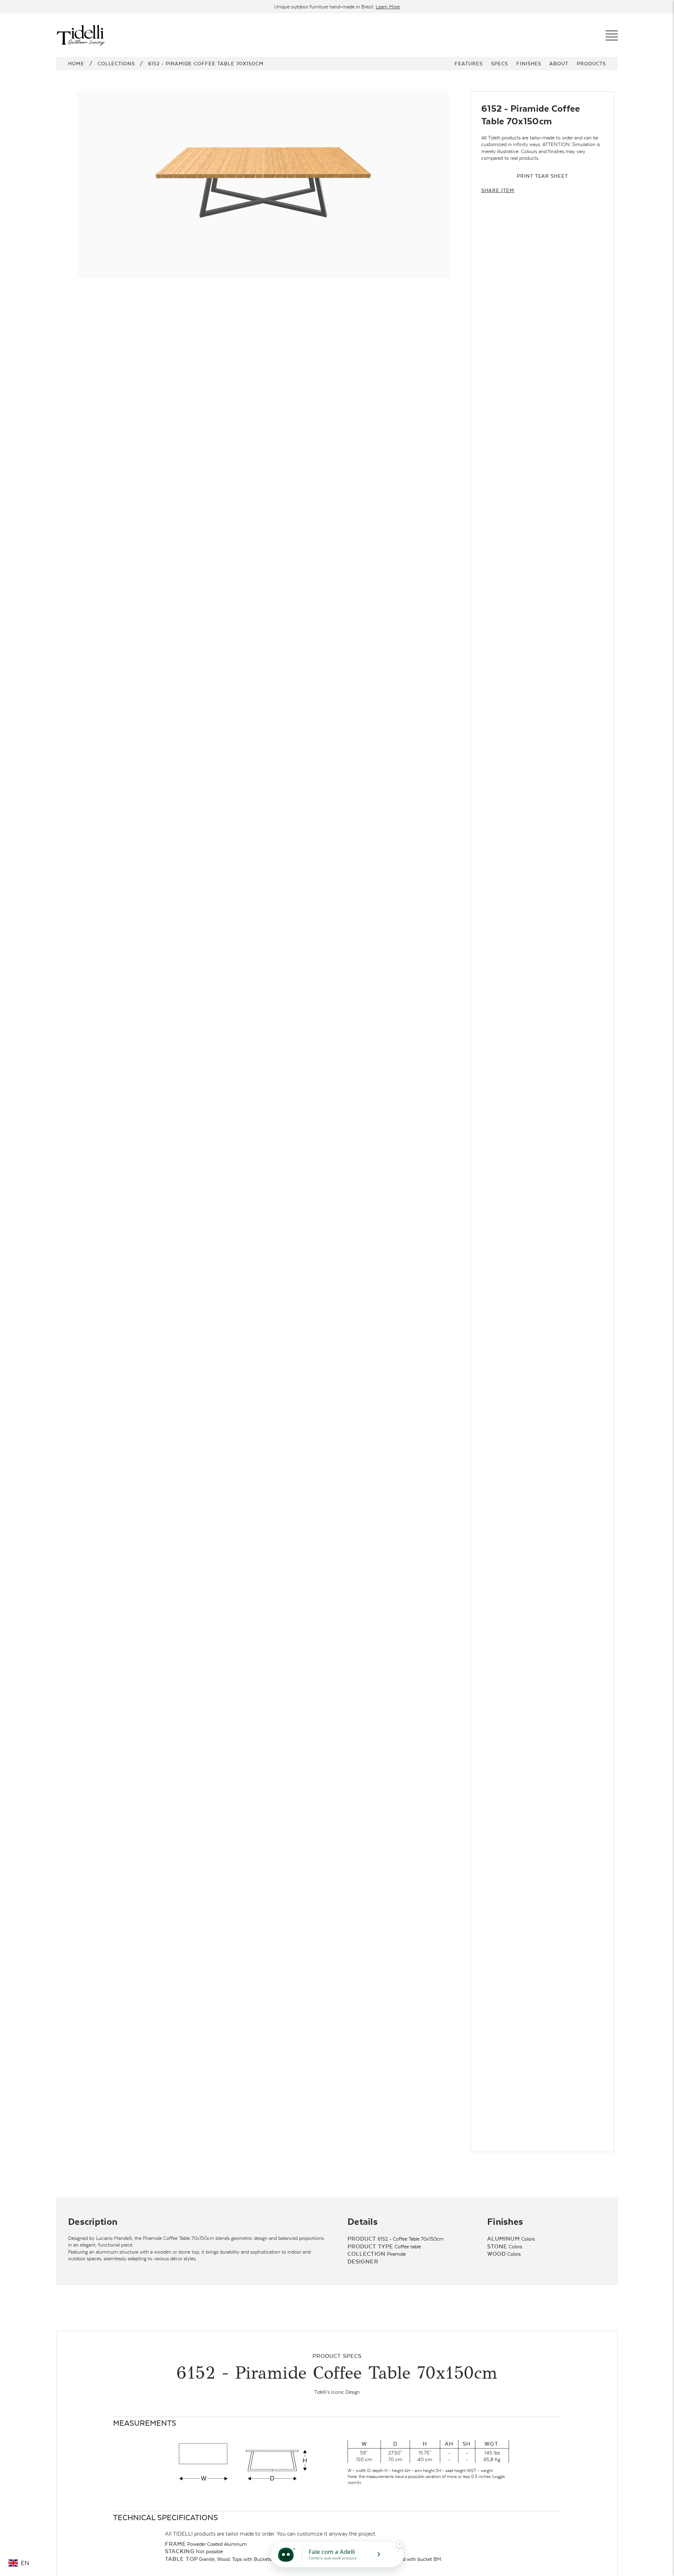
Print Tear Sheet (542, 176)
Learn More (388, 7)
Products (591, 64)
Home (76, 64)
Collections (116, 64)
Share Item (498, 190)
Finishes (529, 64)
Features (469, 64)
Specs (500, 64)
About (559, 64)
